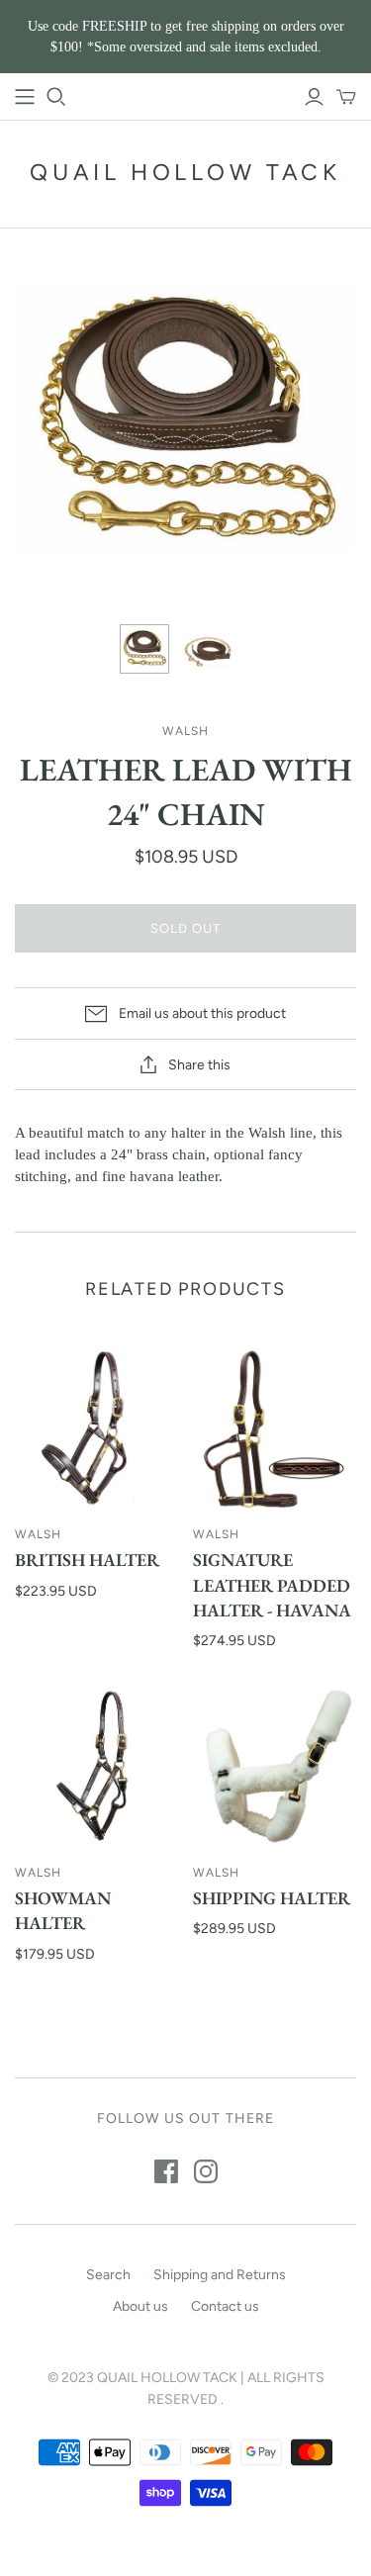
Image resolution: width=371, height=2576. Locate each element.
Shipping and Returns (220, 2275)
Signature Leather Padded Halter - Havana (272, 1584)
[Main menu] (25, 97)
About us (140, 2306)
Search (108, 2275)
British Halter (87, 1560)
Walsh (38, 1534)
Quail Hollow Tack (185, 172)
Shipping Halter (272, 1898)
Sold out (185, 928)
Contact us (225, 2306)
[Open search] (56, 97)
